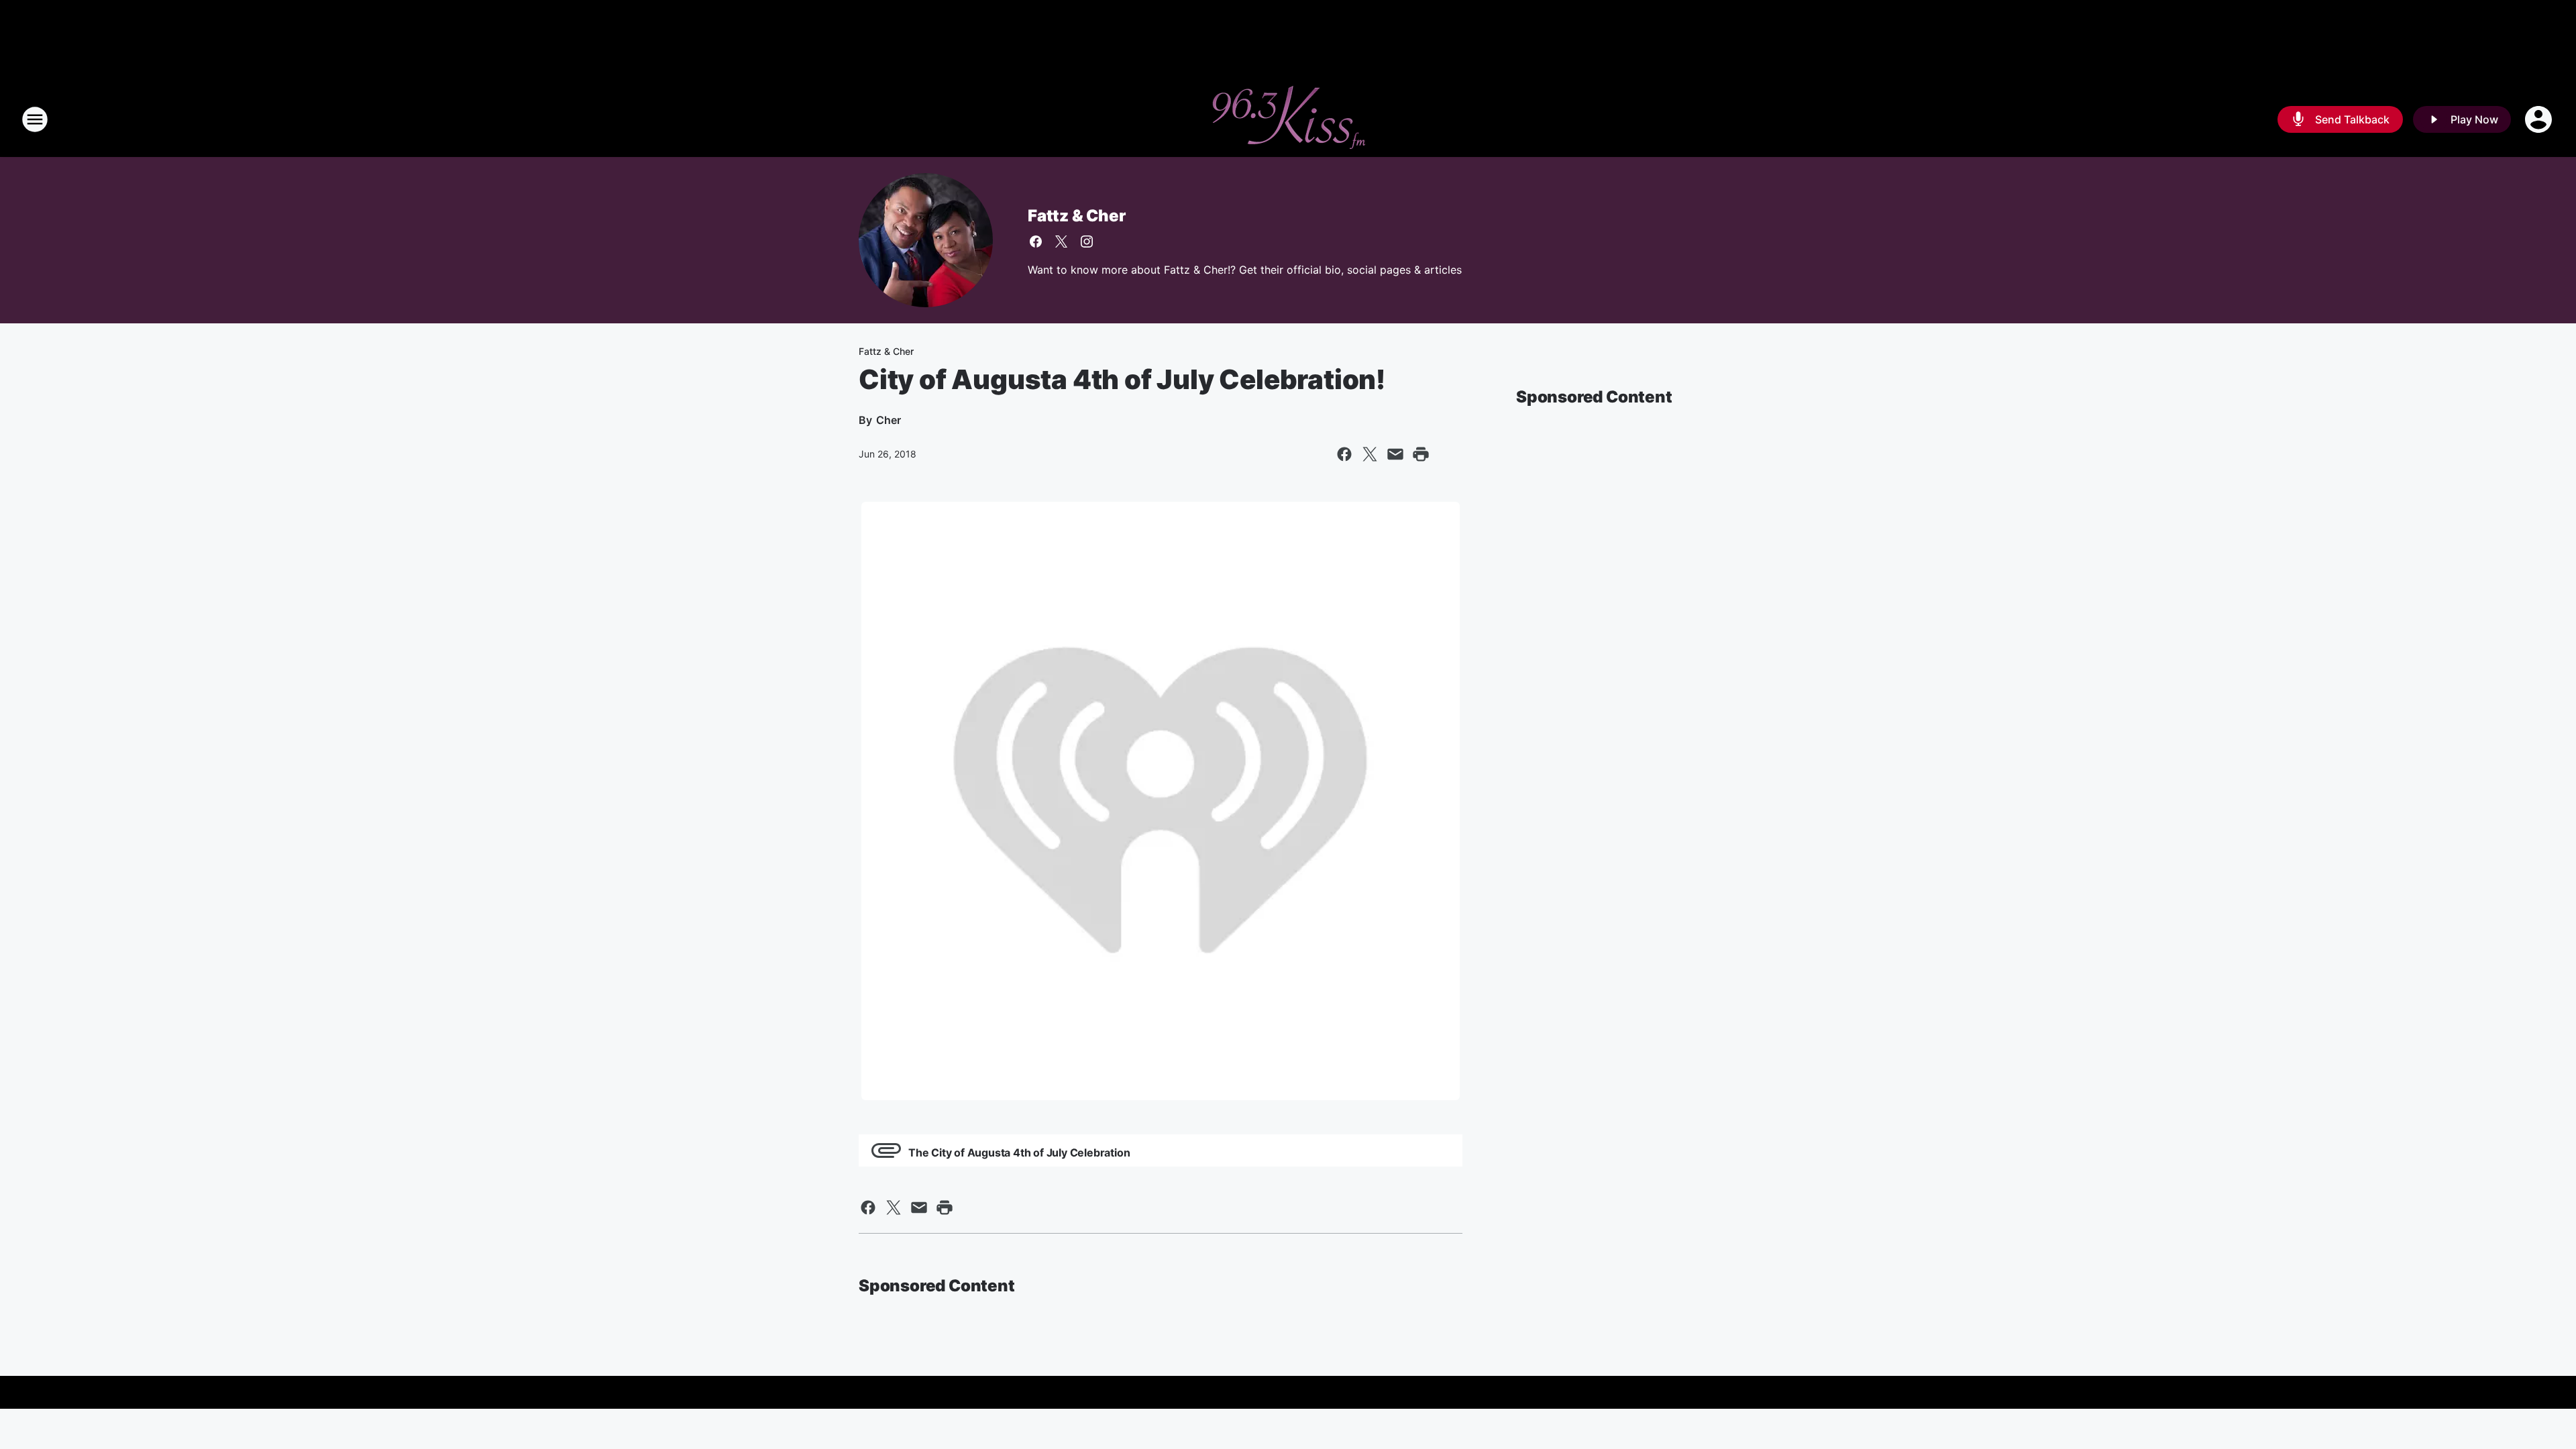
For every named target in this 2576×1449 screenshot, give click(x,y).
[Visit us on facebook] (1036, 241)
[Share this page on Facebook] (1344, 454)
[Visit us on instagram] (1087, 241)
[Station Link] (1288, 119)
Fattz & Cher (1077, 216)
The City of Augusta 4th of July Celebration (1019, 1152)
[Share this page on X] (1370, 454)
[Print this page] (1421, 454)
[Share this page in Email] (1395, 454)
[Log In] (2540, 119)
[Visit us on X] (1061, 241)
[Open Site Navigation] (35, 119)
